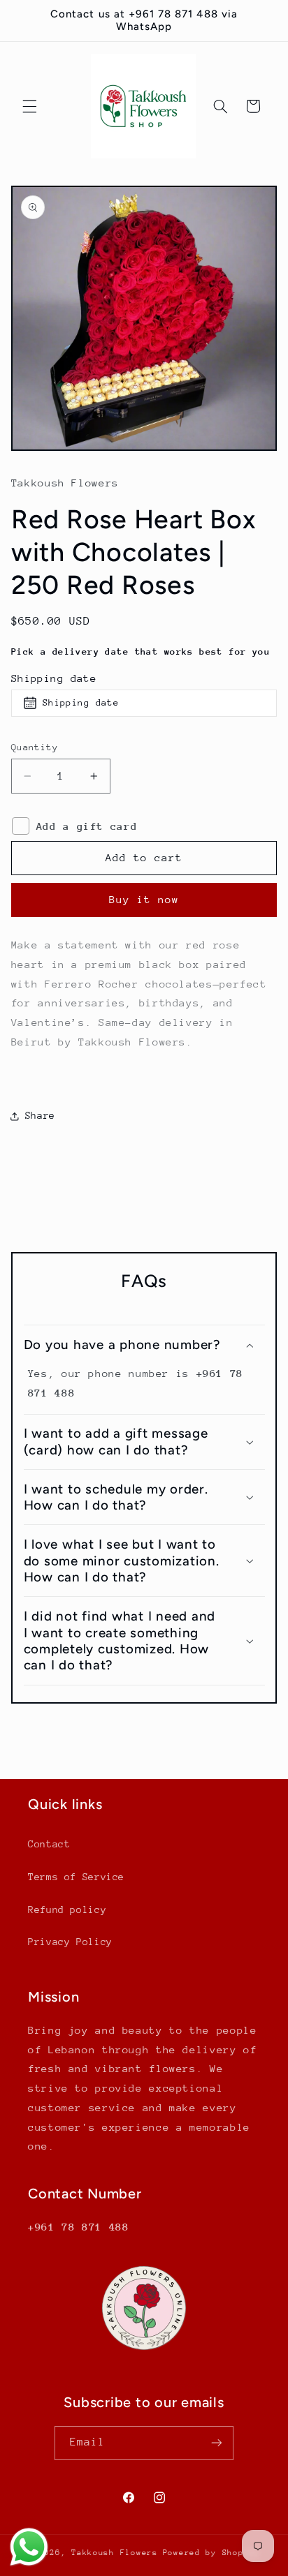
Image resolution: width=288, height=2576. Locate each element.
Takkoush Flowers (115, 2553)
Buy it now (144, 899)
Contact (49, 1844)
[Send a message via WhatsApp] (29, 2547)
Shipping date (54, 678)
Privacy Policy (70, 1942)
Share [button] (40, 1115)
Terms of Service (76, 1877)
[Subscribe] (217, 2443)
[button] (29, 106)
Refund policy (67, 1909)
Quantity (35, 747)
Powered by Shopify (211, 2553)
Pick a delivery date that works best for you (141, 652)
